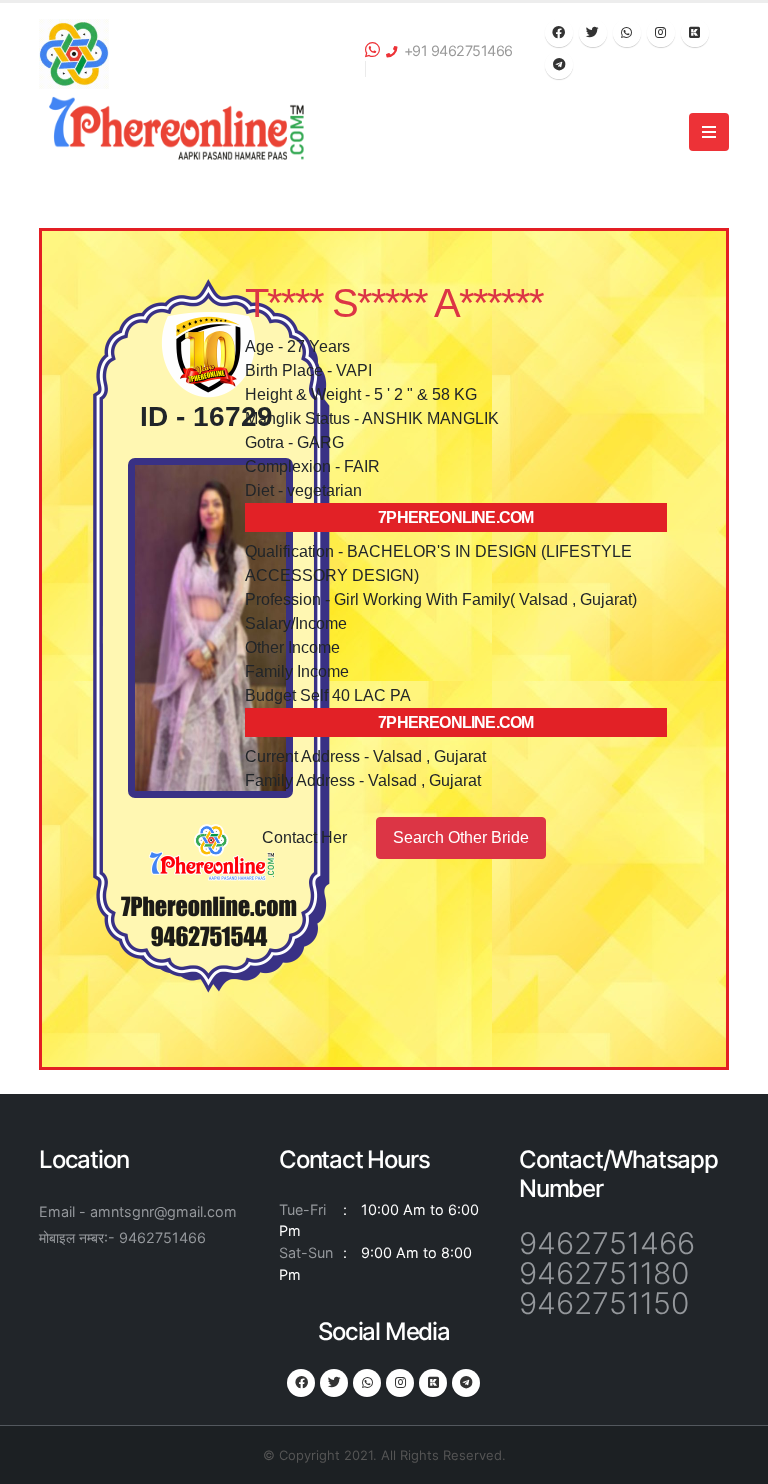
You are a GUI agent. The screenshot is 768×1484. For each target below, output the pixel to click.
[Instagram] (661, 33)
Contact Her (304, 837)
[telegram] (559, 65)
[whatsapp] (627, 33)
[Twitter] (593, 33)
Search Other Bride (461, 837)
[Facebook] (559, 33)
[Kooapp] (695, 33)
